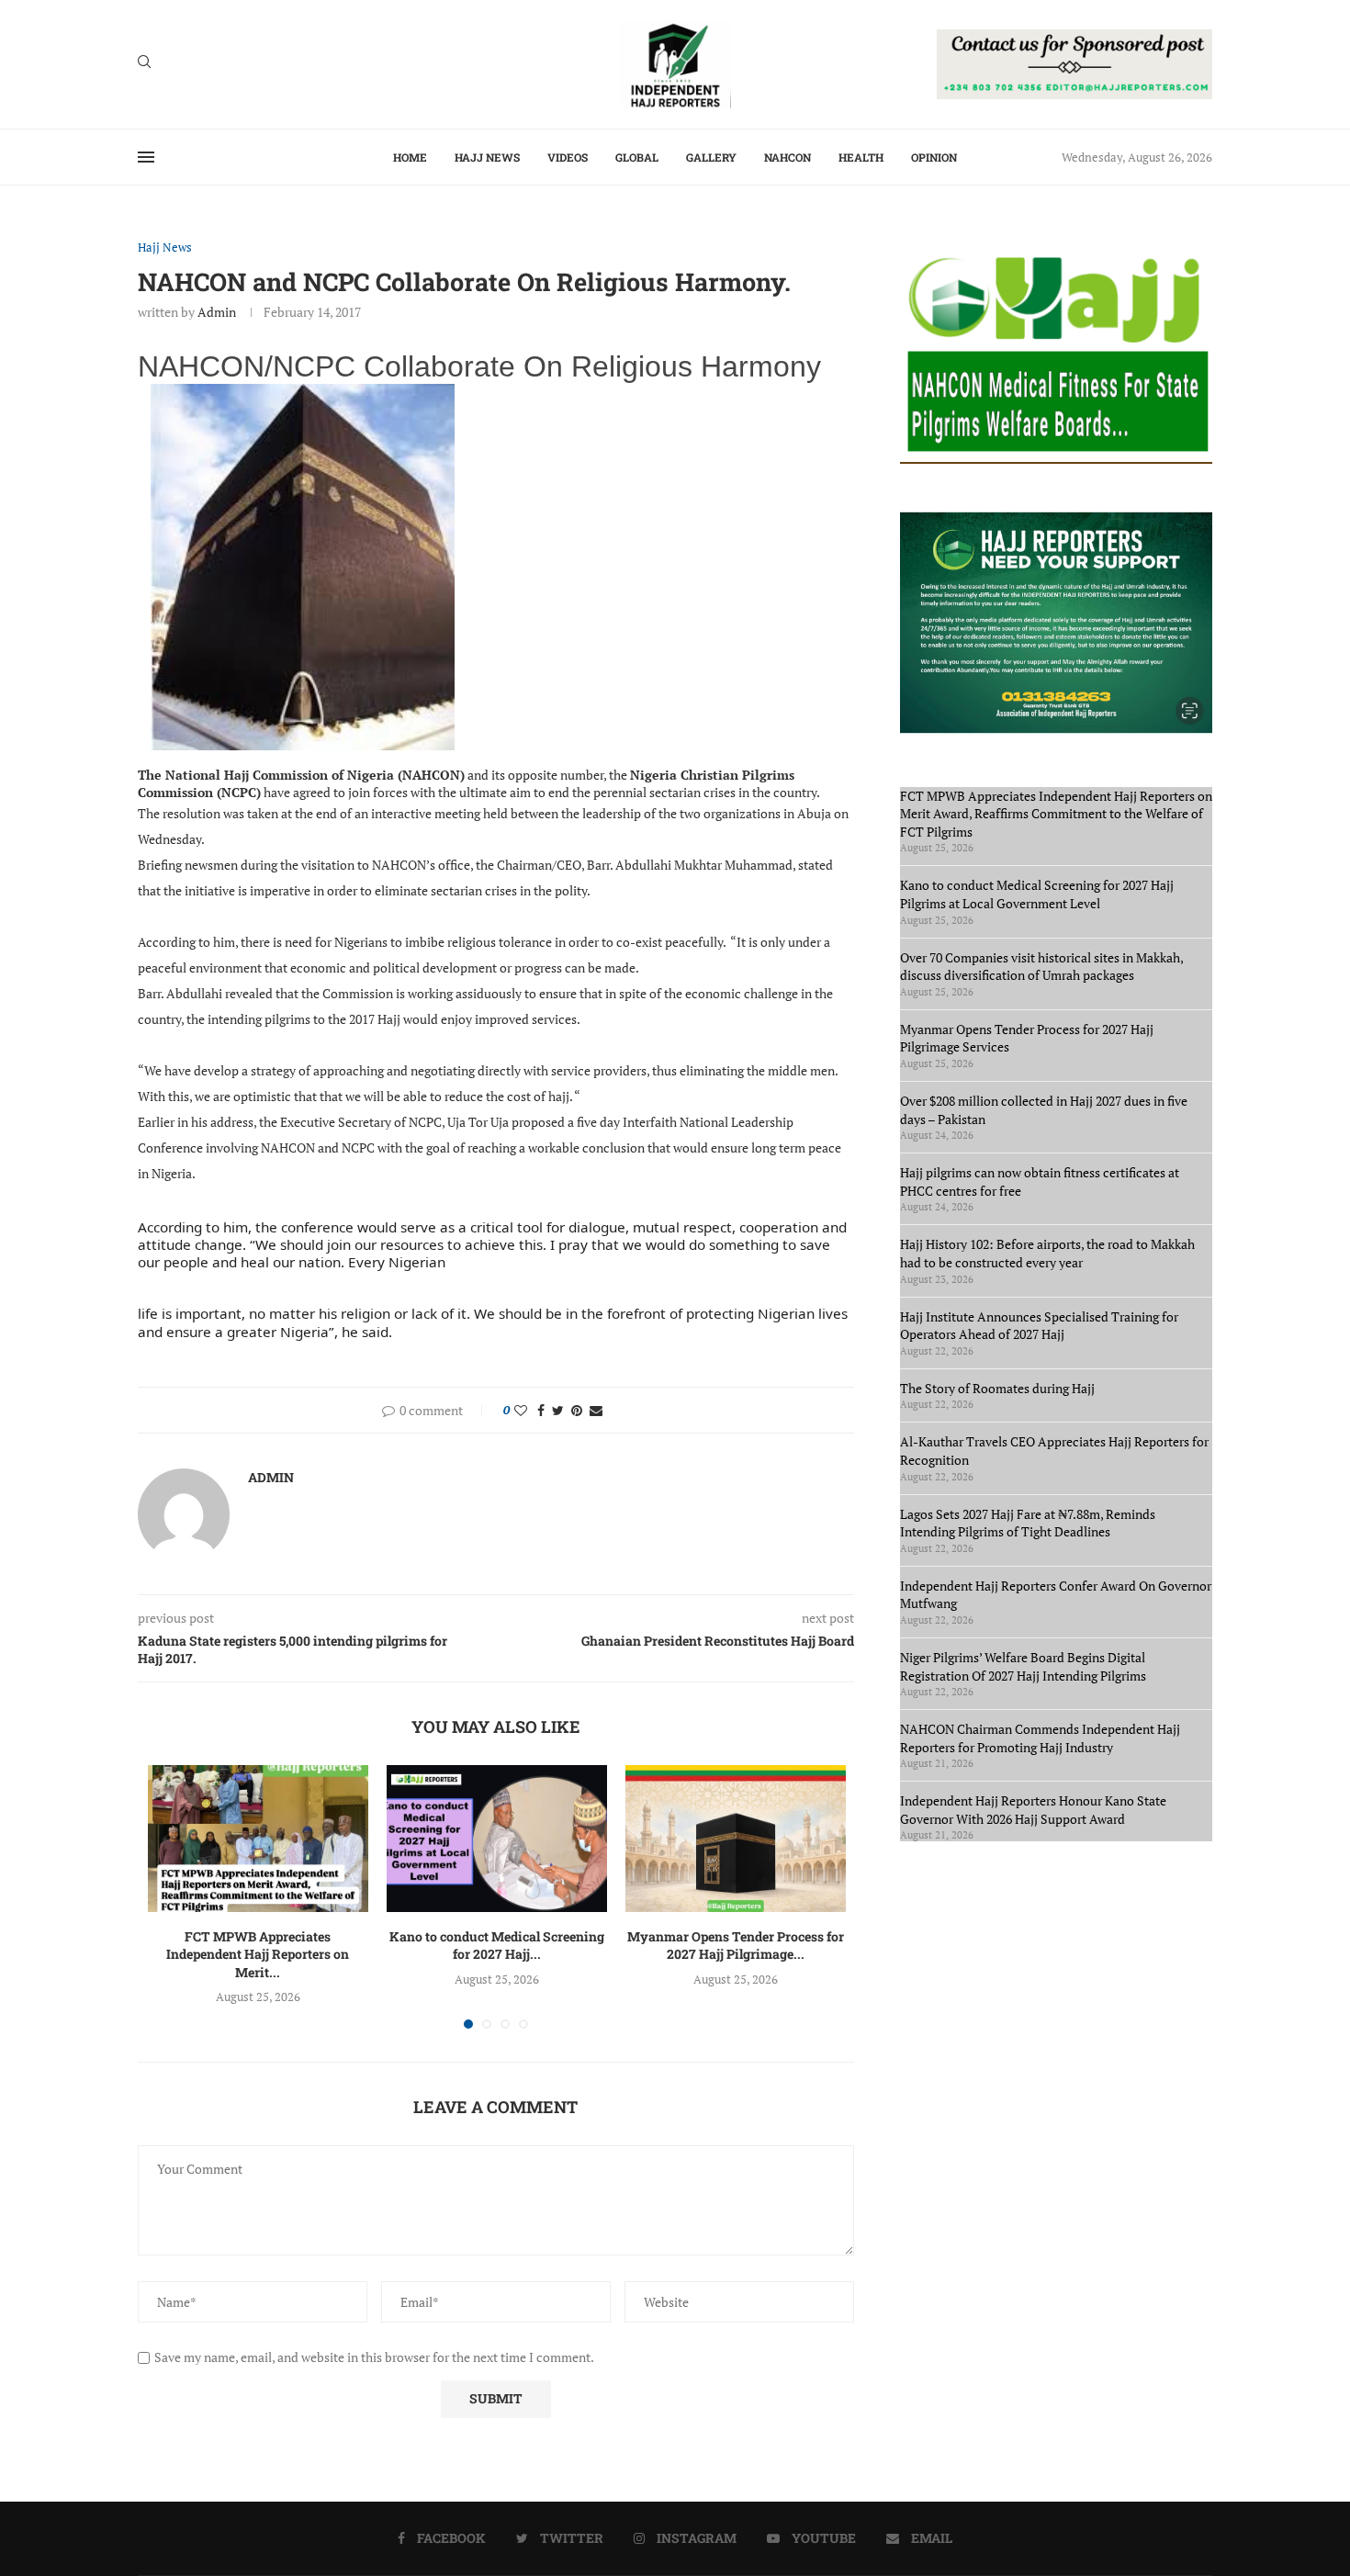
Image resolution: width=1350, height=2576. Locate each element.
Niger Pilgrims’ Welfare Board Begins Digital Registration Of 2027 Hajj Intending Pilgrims (1023, 1666)
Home (410, 157)
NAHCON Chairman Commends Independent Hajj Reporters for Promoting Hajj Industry (1040, 1738)
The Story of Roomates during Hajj (997, 1388)
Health (861, 157)
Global (637, 157)
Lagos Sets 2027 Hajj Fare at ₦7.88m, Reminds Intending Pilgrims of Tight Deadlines (1028, 1523)
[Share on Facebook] (541, 1410)
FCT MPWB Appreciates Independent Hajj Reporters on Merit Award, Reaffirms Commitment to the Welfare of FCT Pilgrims (1056, 814)
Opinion (934, 157)
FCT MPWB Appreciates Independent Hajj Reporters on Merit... (258, 1954)
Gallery (711, 157)
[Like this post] (521, 1410)
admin (217, 312)
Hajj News (487, 157)
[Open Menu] (146, 157)
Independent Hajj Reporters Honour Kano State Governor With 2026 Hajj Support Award (1033, 1810)
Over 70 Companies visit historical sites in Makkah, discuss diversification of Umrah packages (1041, 967)
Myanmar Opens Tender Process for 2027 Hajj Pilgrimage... (736, 1946)
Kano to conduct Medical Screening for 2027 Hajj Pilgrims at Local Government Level (1037, 894)
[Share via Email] (596, 1410)
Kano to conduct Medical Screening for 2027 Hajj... (497, 1946)
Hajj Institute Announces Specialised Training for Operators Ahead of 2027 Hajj (1039, 1326)
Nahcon (787, 157)
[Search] (144, 64)
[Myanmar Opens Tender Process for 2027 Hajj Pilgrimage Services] (736, 1839)
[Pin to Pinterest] (577, 1410)
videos (568, 157)
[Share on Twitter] (558, 1410)
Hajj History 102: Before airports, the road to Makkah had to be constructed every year (1047, 1253)
